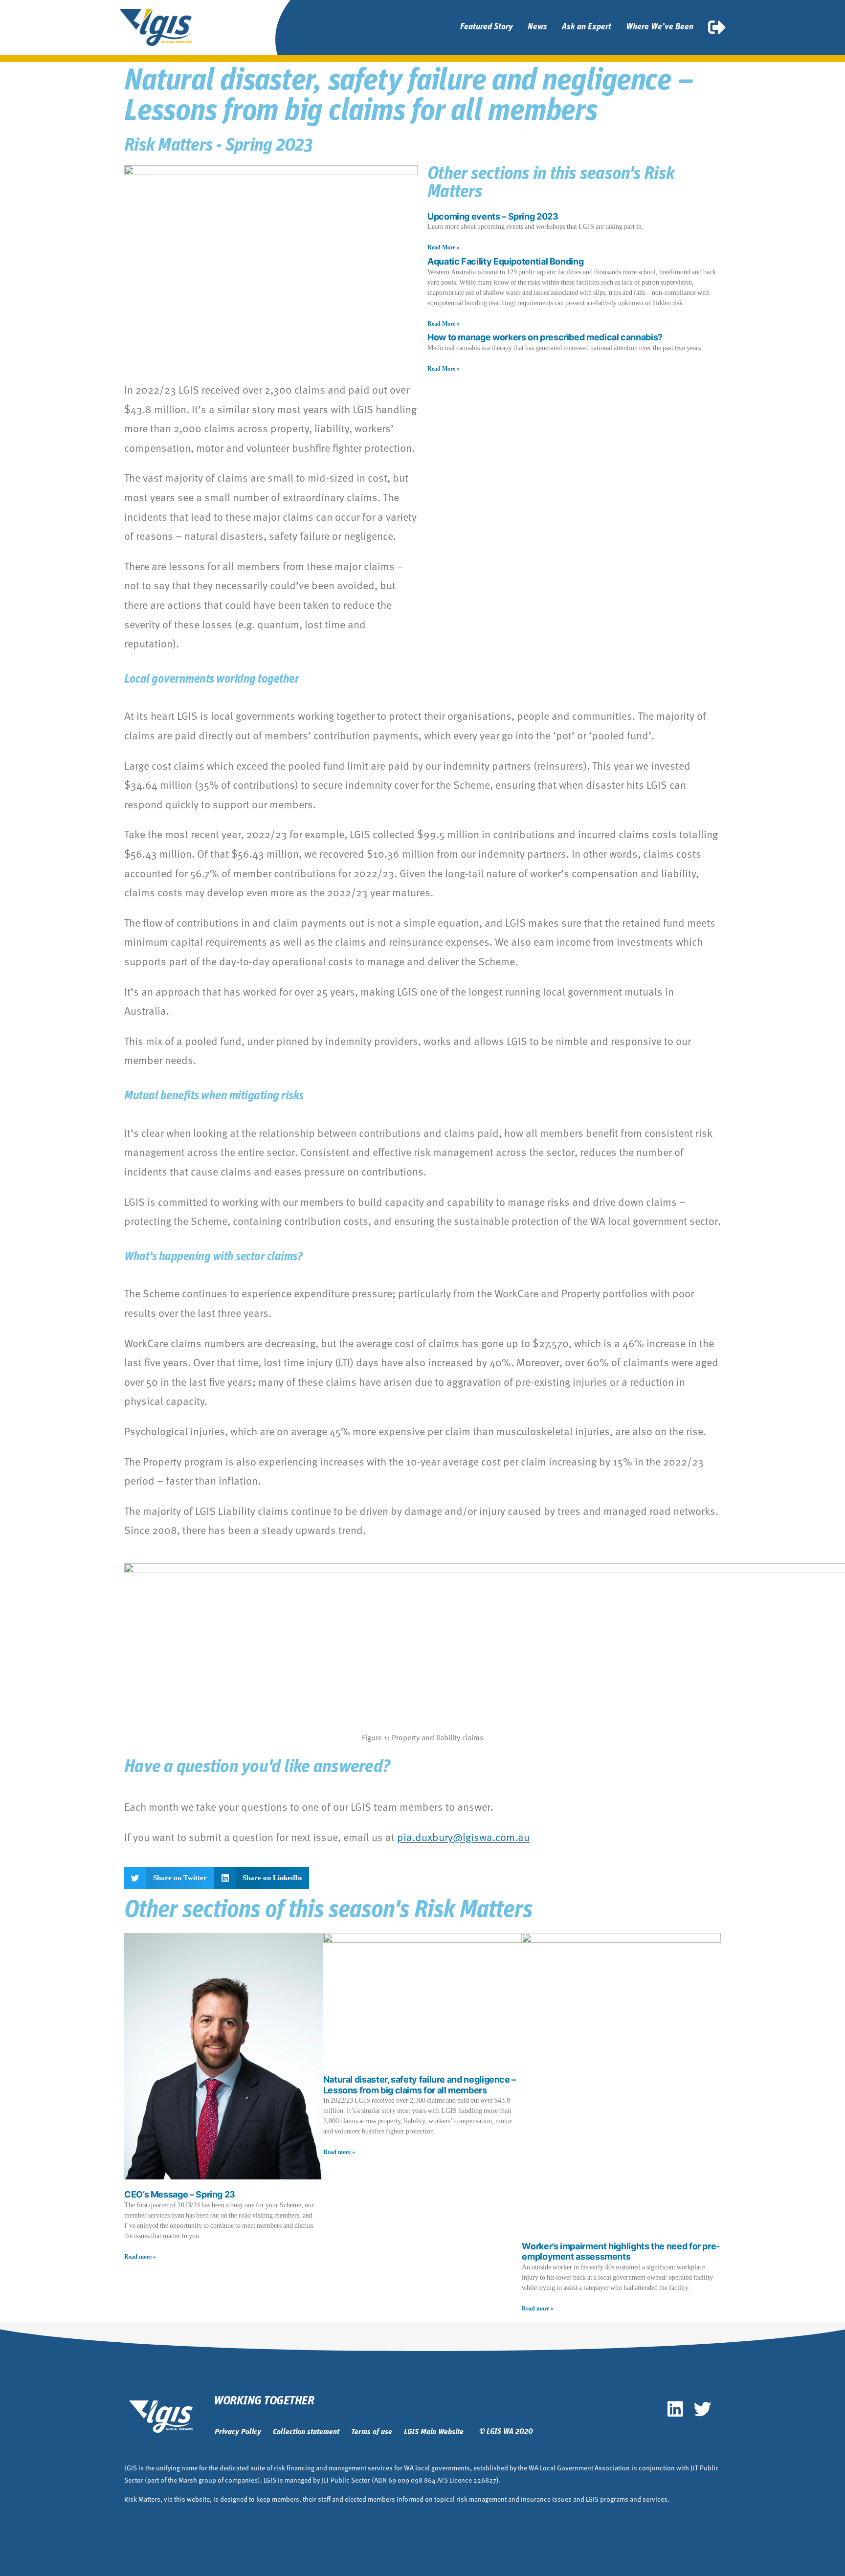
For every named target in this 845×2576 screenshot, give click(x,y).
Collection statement (306, 2432)
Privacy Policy (238, 2432)
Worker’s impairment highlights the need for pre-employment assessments (621, 2252)
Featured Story (487, 27)
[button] (169, 1878)
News (537, 27)
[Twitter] (703, 2409)
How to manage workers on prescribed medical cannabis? (545, 337)
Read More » (444, 248)
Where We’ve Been (660, 27)
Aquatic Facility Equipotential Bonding (505, 261)
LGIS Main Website (434, 2432)
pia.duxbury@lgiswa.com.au (463, 1837)
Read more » (140, 2257)
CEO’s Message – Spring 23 (180, 2194)
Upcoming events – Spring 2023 (493, 216)
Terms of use (372, 2432)
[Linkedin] (675, 2409)
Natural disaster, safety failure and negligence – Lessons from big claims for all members (420, 2085)
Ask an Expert (587, 27)
